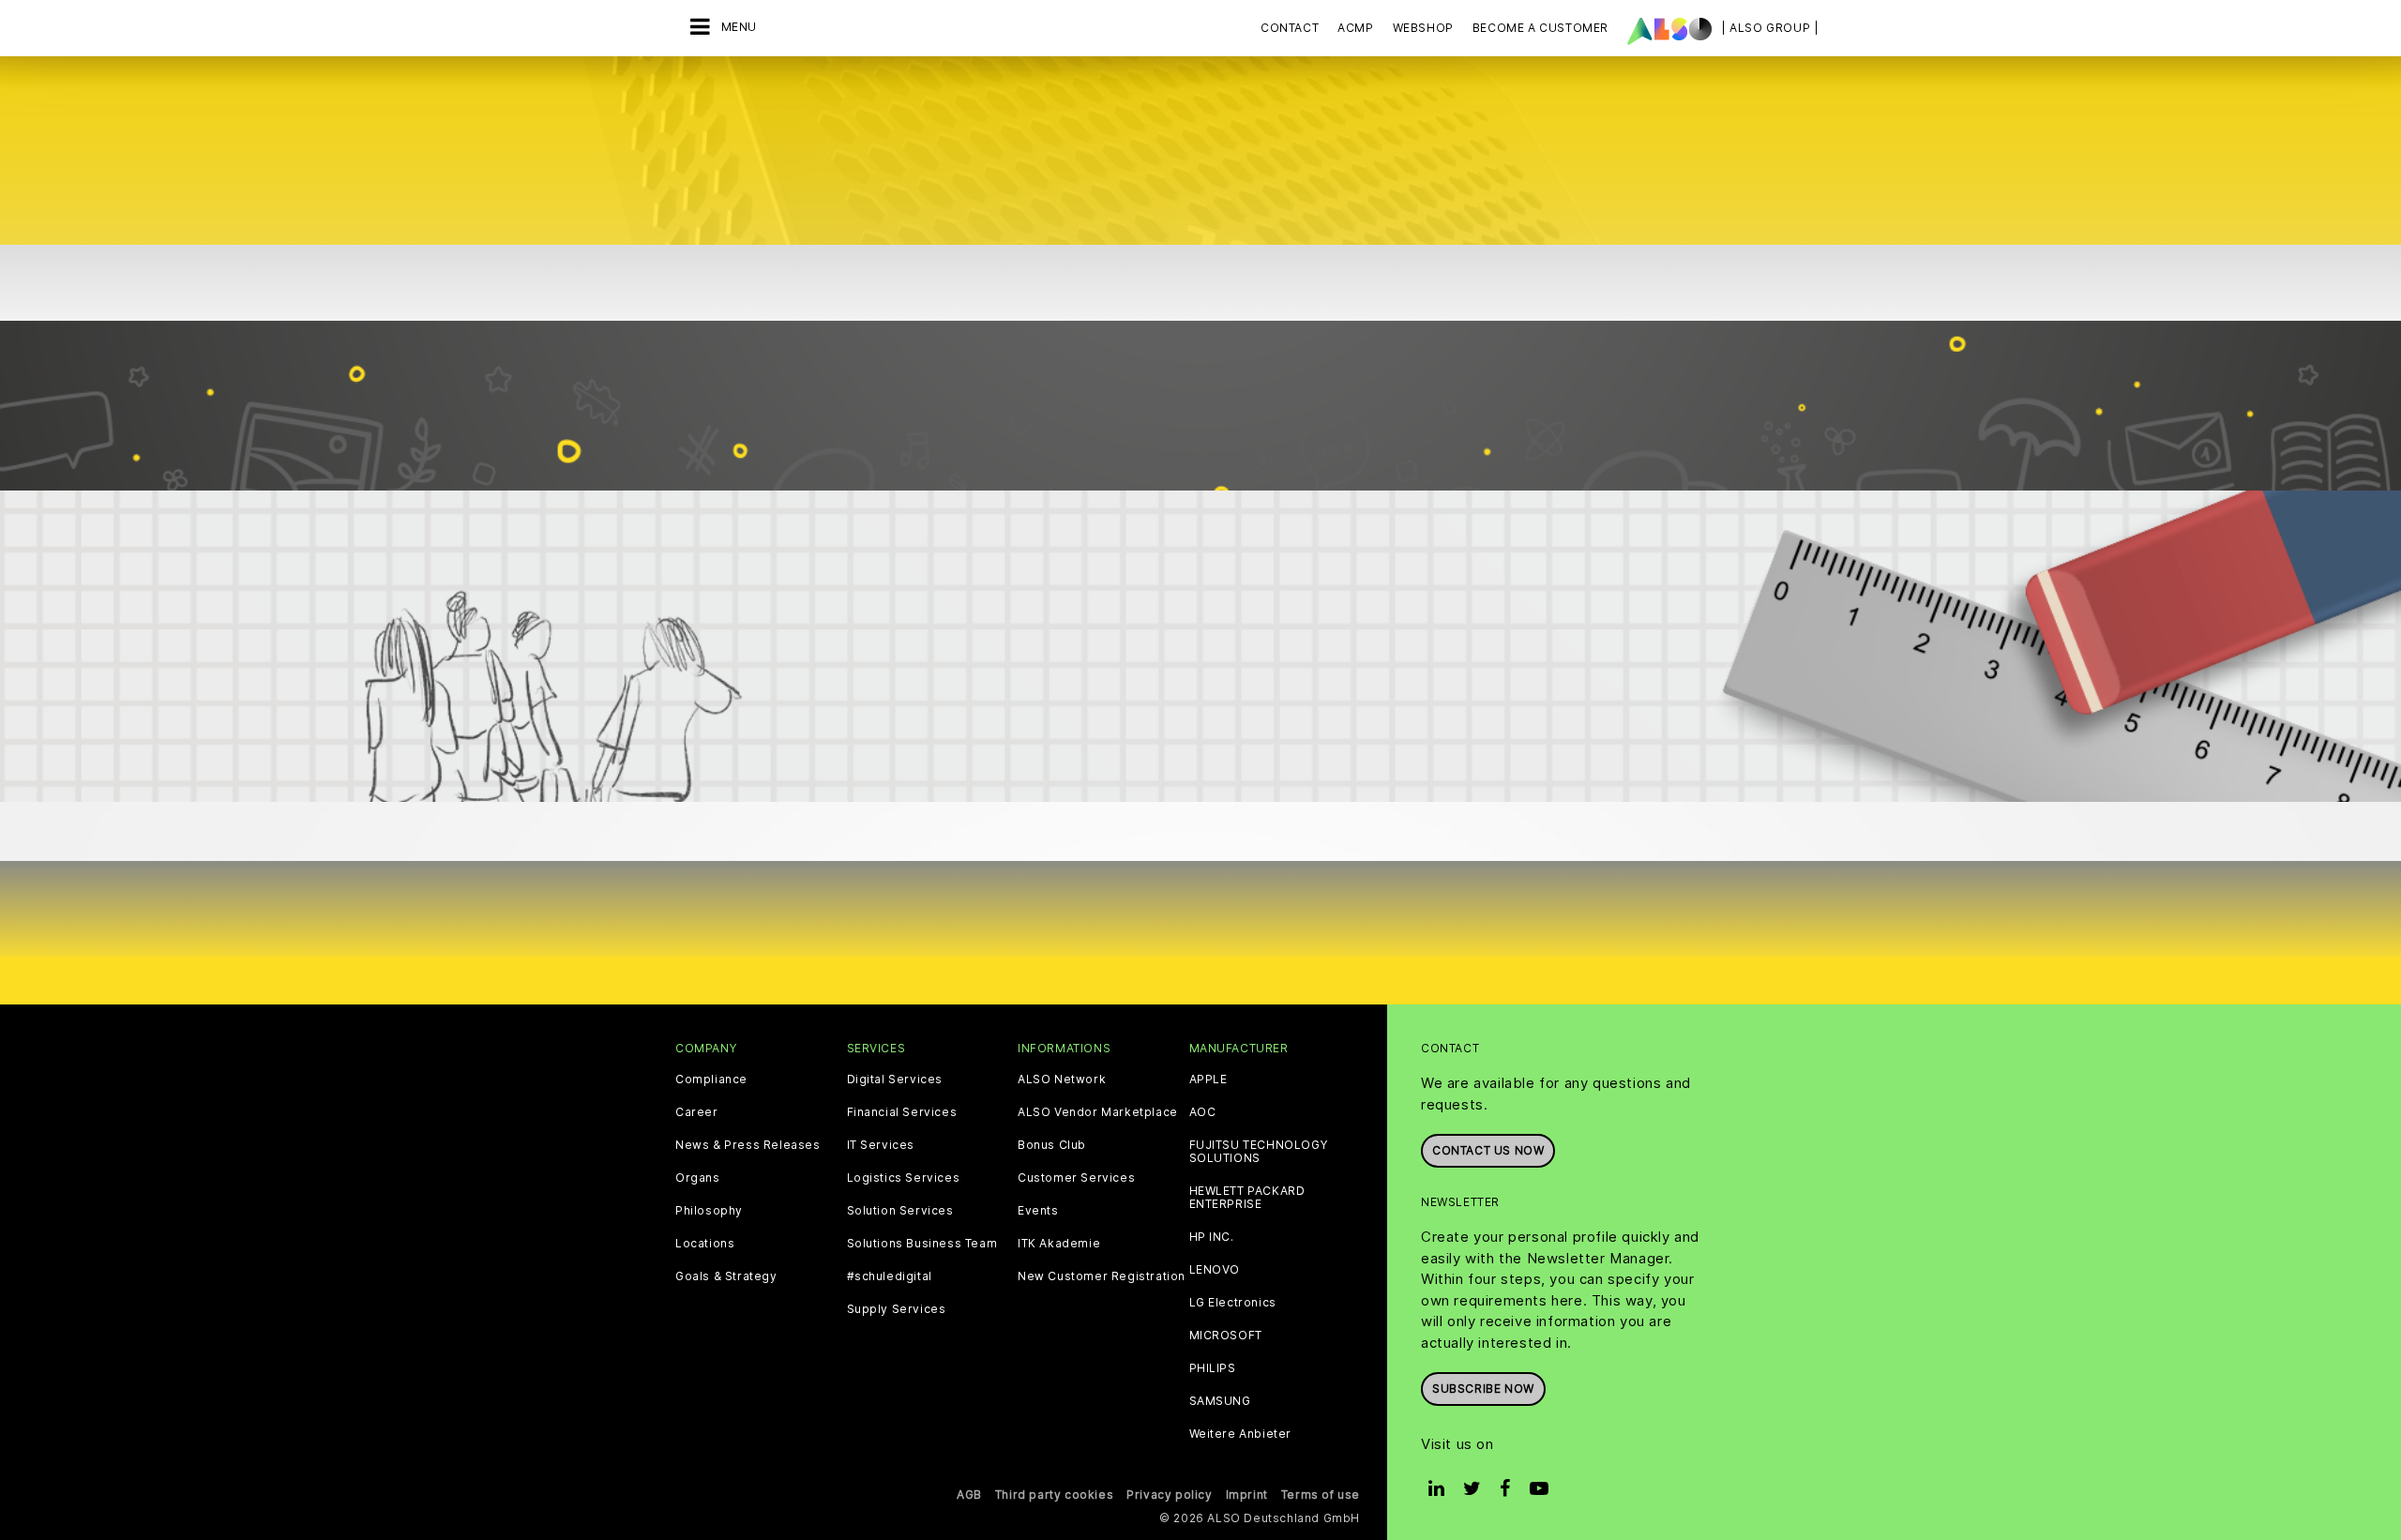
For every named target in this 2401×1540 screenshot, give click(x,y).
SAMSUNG (1220, 1401)
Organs (698, 1178)
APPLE (1208, 1080)
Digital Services (895, 1080)
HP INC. (1212, 1237)
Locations (705, 1244)
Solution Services (900, 1211)
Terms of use (1321, 1495)
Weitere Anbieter (1241, 1434)
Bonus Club (1052, 1145)
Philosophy (709, 1211)
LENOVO (1215, 1270)
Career (697, 1112)
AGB (969, 1495)
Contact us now (1488, 1150)
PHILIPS (1213, 1368)
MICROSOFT (1226, 1336)
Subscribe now (1483, 1389)
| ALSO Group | (1770, 28)
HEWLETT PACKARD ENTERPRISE (1247, 1198)
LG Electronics (1233, 1303)
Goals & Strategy (726, 1276)
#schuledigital (890, 1276)
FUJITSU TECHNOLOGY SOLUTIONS (1259, 1152)
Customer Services (1076, 1178)
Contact (1290, 28)
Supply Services (897, 1309)
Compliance (711, 1080)
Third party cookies (1054, 1495)
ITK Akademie (1059, 1244)
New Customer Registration (1102, 1276)
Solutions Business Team (922, 1244)
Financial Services (902, 1112)
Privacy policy (1169, 1495)
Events (1038, 1211)
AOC (1203, 1112)
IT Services (881, 1145)
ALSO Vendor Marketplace (1098, 1112)
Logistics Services (904, 1178)
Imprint (1247, 1495)
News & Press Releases (748, 1145)
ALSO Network (1062, 1080)
